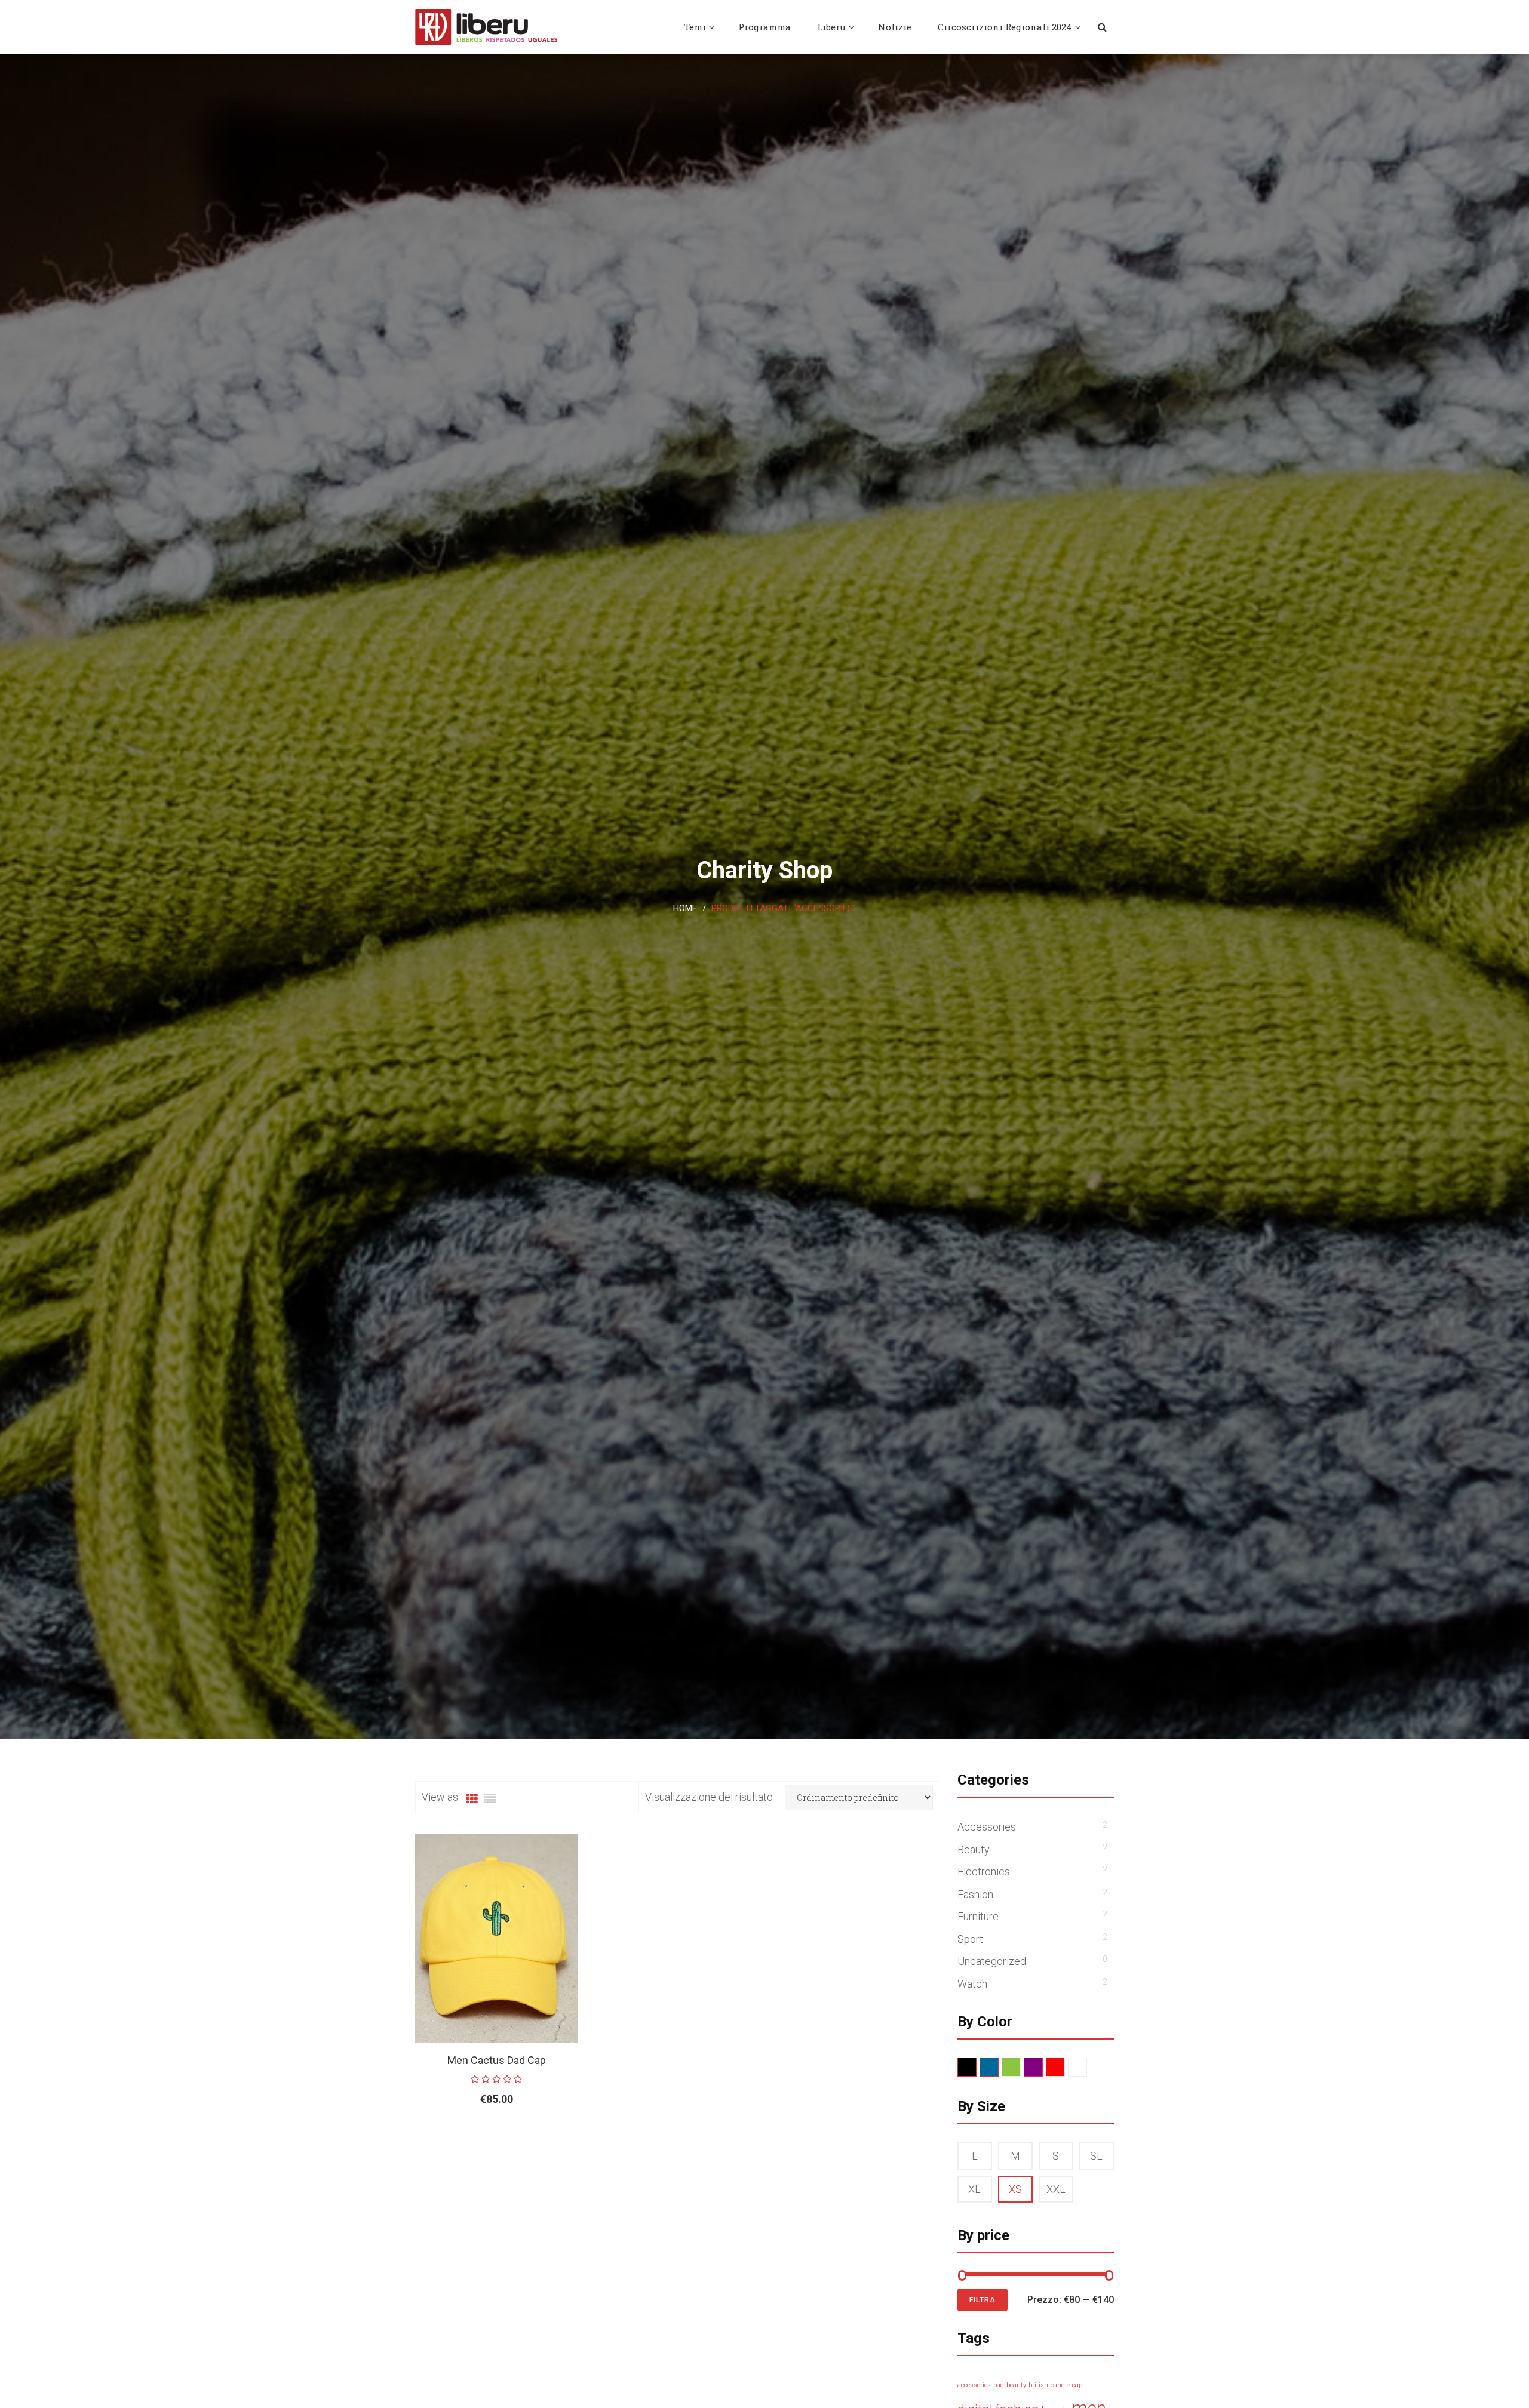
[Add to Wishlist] (538, 2138)
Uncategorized (992, 1961)
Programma (764, 27)
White (1087, 2067)
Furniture (978, 1916)
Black (976, 2067)
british (1038, 2385)
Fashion (975, 1894)
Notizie (895, 27)
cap (1077, 2385)
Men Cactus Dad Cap (497, 2060)
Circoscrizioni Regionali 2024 (1005, 27)
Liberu (831, 27)
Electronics (984, 1872)
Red (1065, 2067)
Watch (972, 1984)
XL (974, 2189)
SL (1096, 2156)
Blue (998, 2067)
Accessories (987, 1827)
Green (1020, 2067)
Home (685, 908)
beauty (1016, 2385)
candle (1060, 2385)
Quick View (565, 2138)
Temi (695, 27)
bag (999, 2385)
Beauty (974, 1849)
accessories (974, 2385)
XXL (1056, 2189)
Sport (970, 1939)
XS (1015, 2189)
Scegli (469, 2138)
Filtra (983, 2300)
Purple (1043, 2067)
